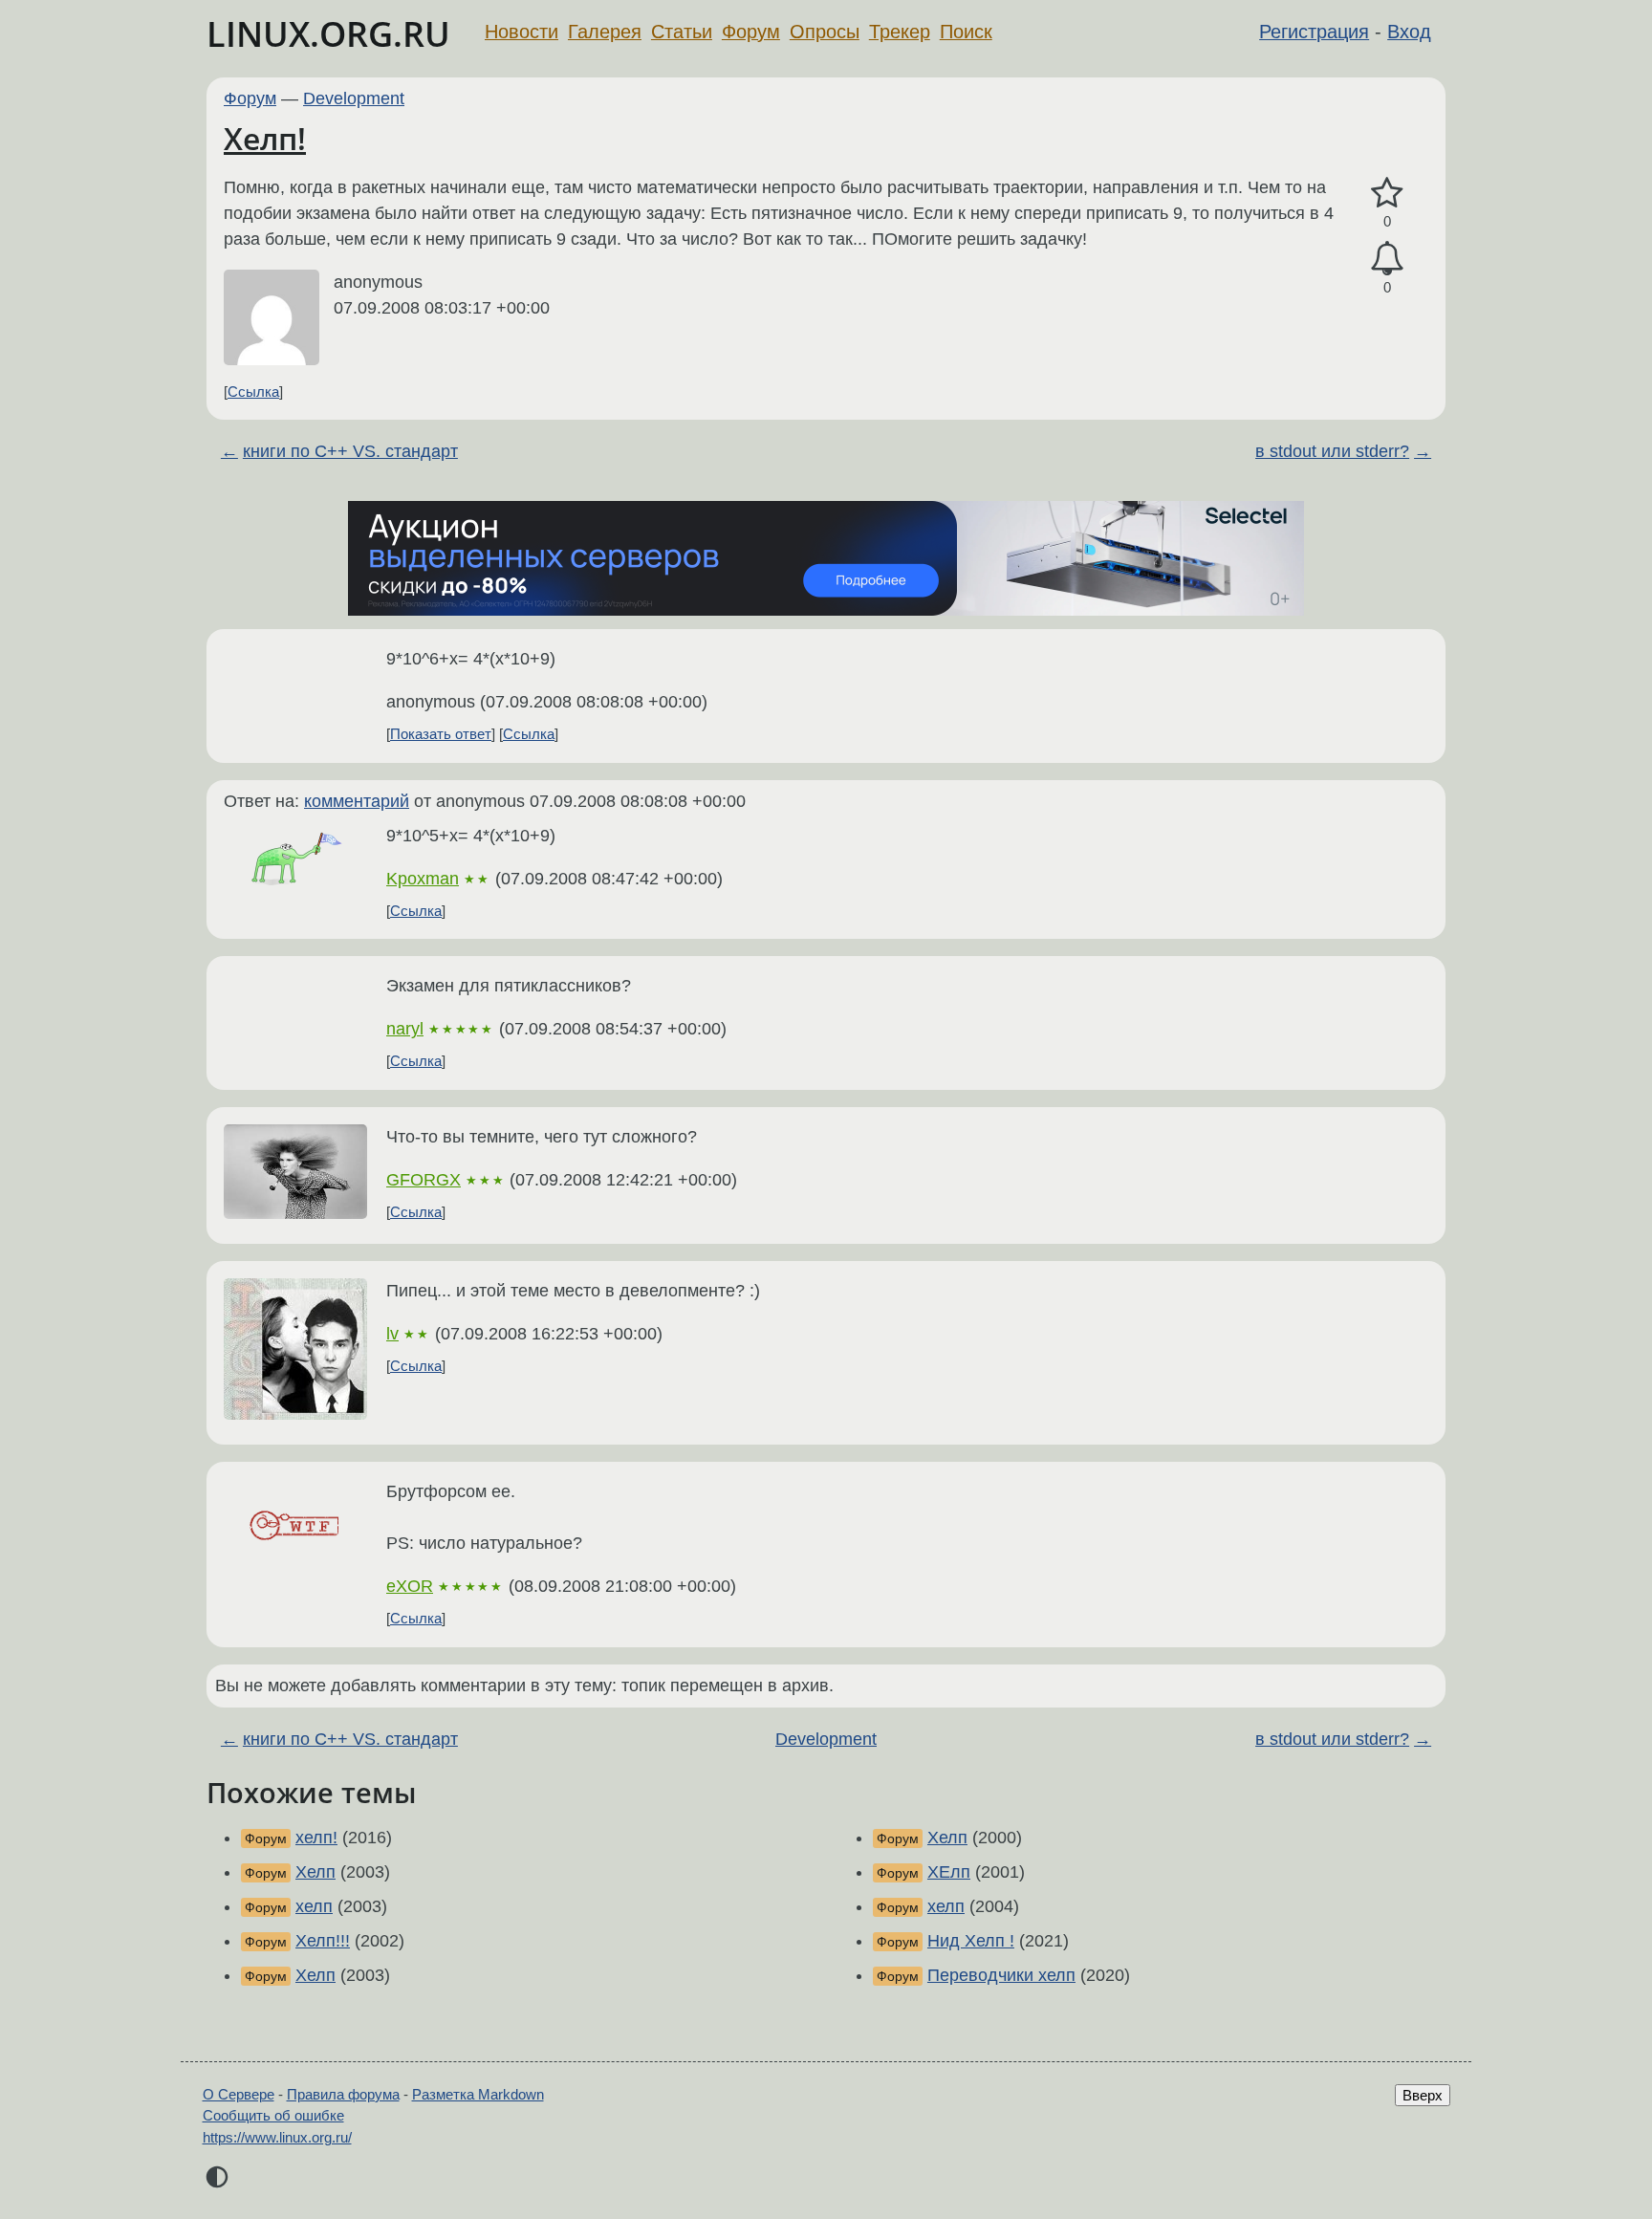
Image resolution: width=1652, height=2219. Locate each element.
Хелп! (265, 138)
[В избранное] (1387, 194)
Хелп (315, 1872)
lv (392, 1334)
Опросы (825, 32)
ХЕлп (949, 1872)
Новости (522, 32)
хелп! (316, 1838)
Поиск (966, 32)
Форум (751, 32)
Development (354, 98)
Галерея (605, 32)
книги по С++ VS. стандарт (350, 451)
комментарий (357, 801)
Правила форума (343, 2094)
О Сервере (239, 2094)
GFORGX (424, 1180)
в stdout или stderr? (1332, 451)
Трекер (900, 32)
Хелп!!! (323, 1941)
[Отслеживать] (1387, 259)
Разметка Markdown (478, 2094)
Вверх (1423, 2095)
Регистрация (1314, 32)
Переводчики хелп (1001, 1975)
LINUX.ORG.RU (328, 34)
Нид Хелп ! (971, 1941)
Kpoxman (423, 879)
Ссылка (253, 392)
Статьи (682, 32)
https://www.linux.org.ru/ (277, 2137)
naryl (405, 1029)
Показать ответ (441, 734)
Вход (1409, 32)
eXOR (410, 1586)
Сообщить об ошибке (273, 2115)
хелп (314, 1906)
